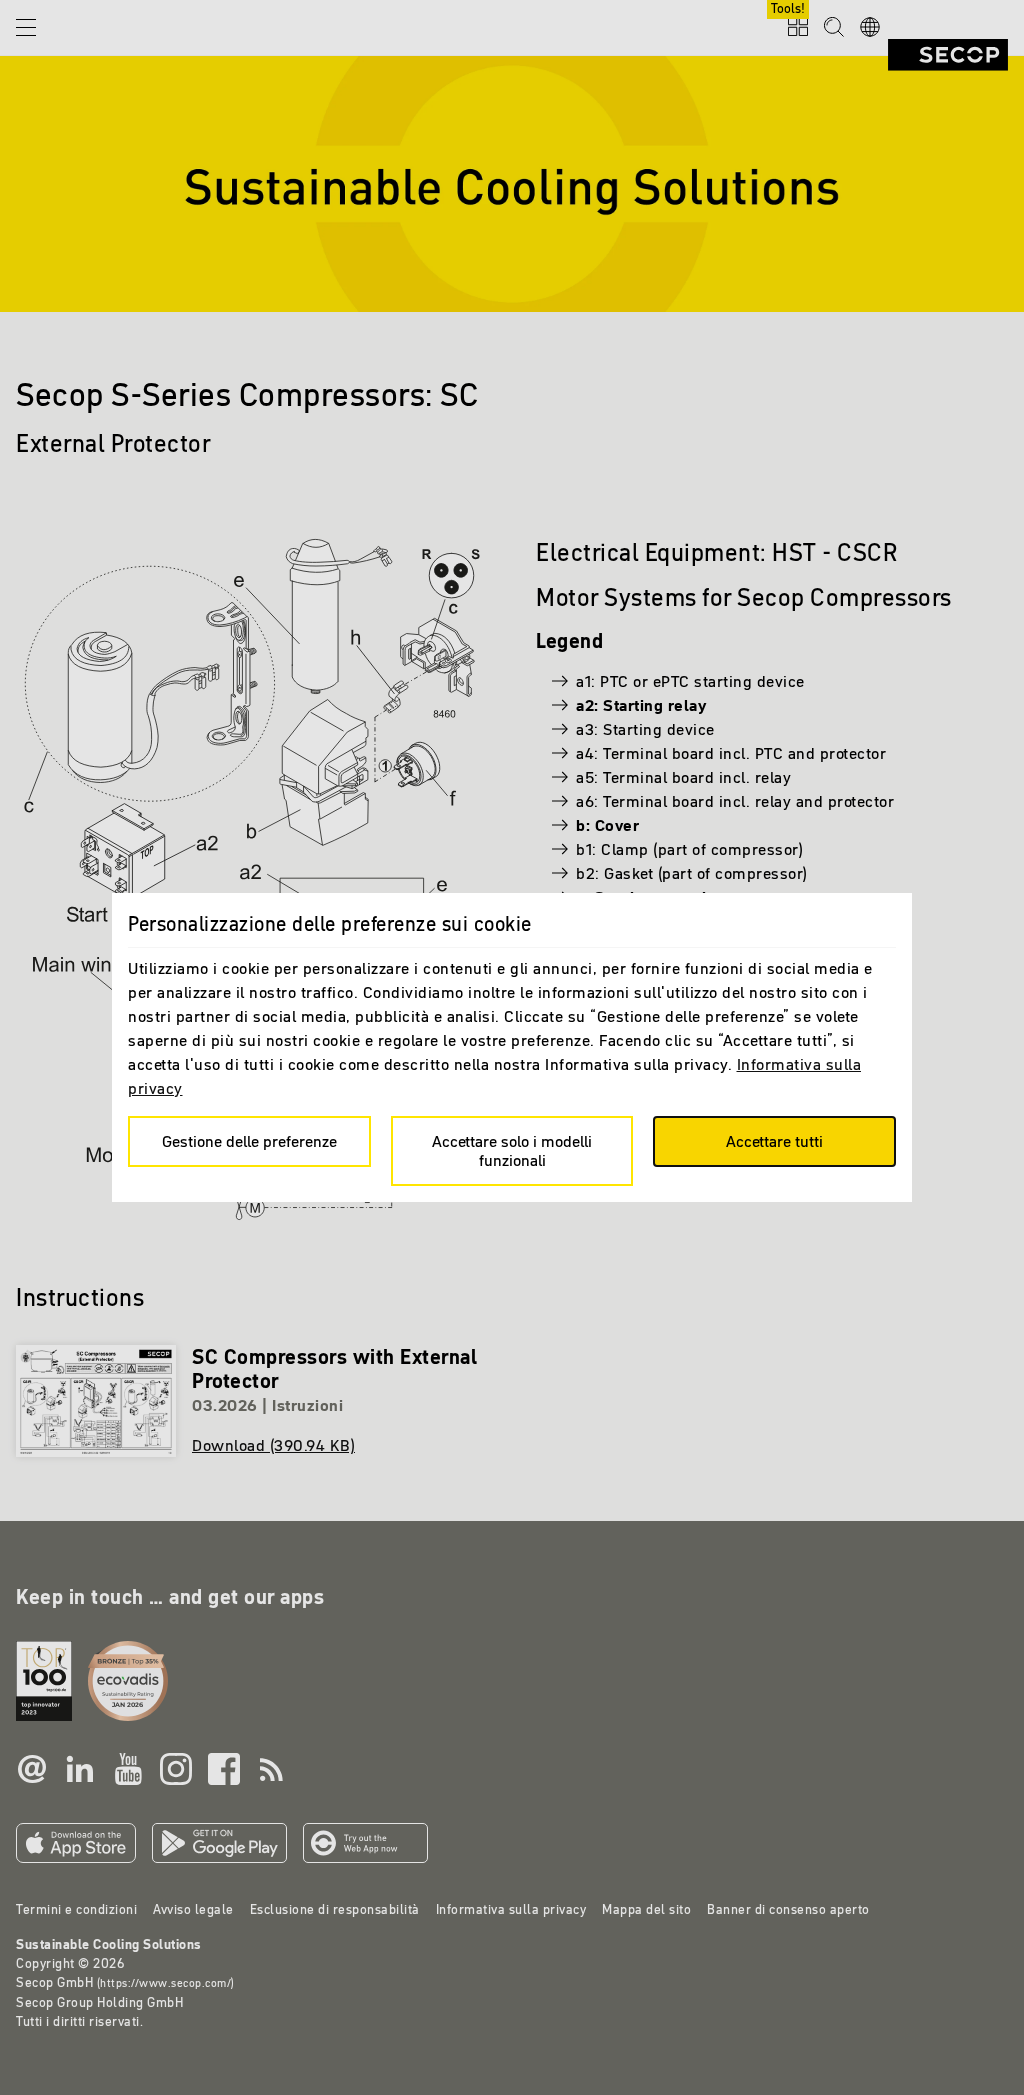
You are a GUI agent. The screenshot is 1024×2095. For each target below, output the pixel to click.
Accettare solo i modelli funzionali (512, 1150)
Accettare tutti (774, 1141)
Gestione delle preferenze (249, 1141)
